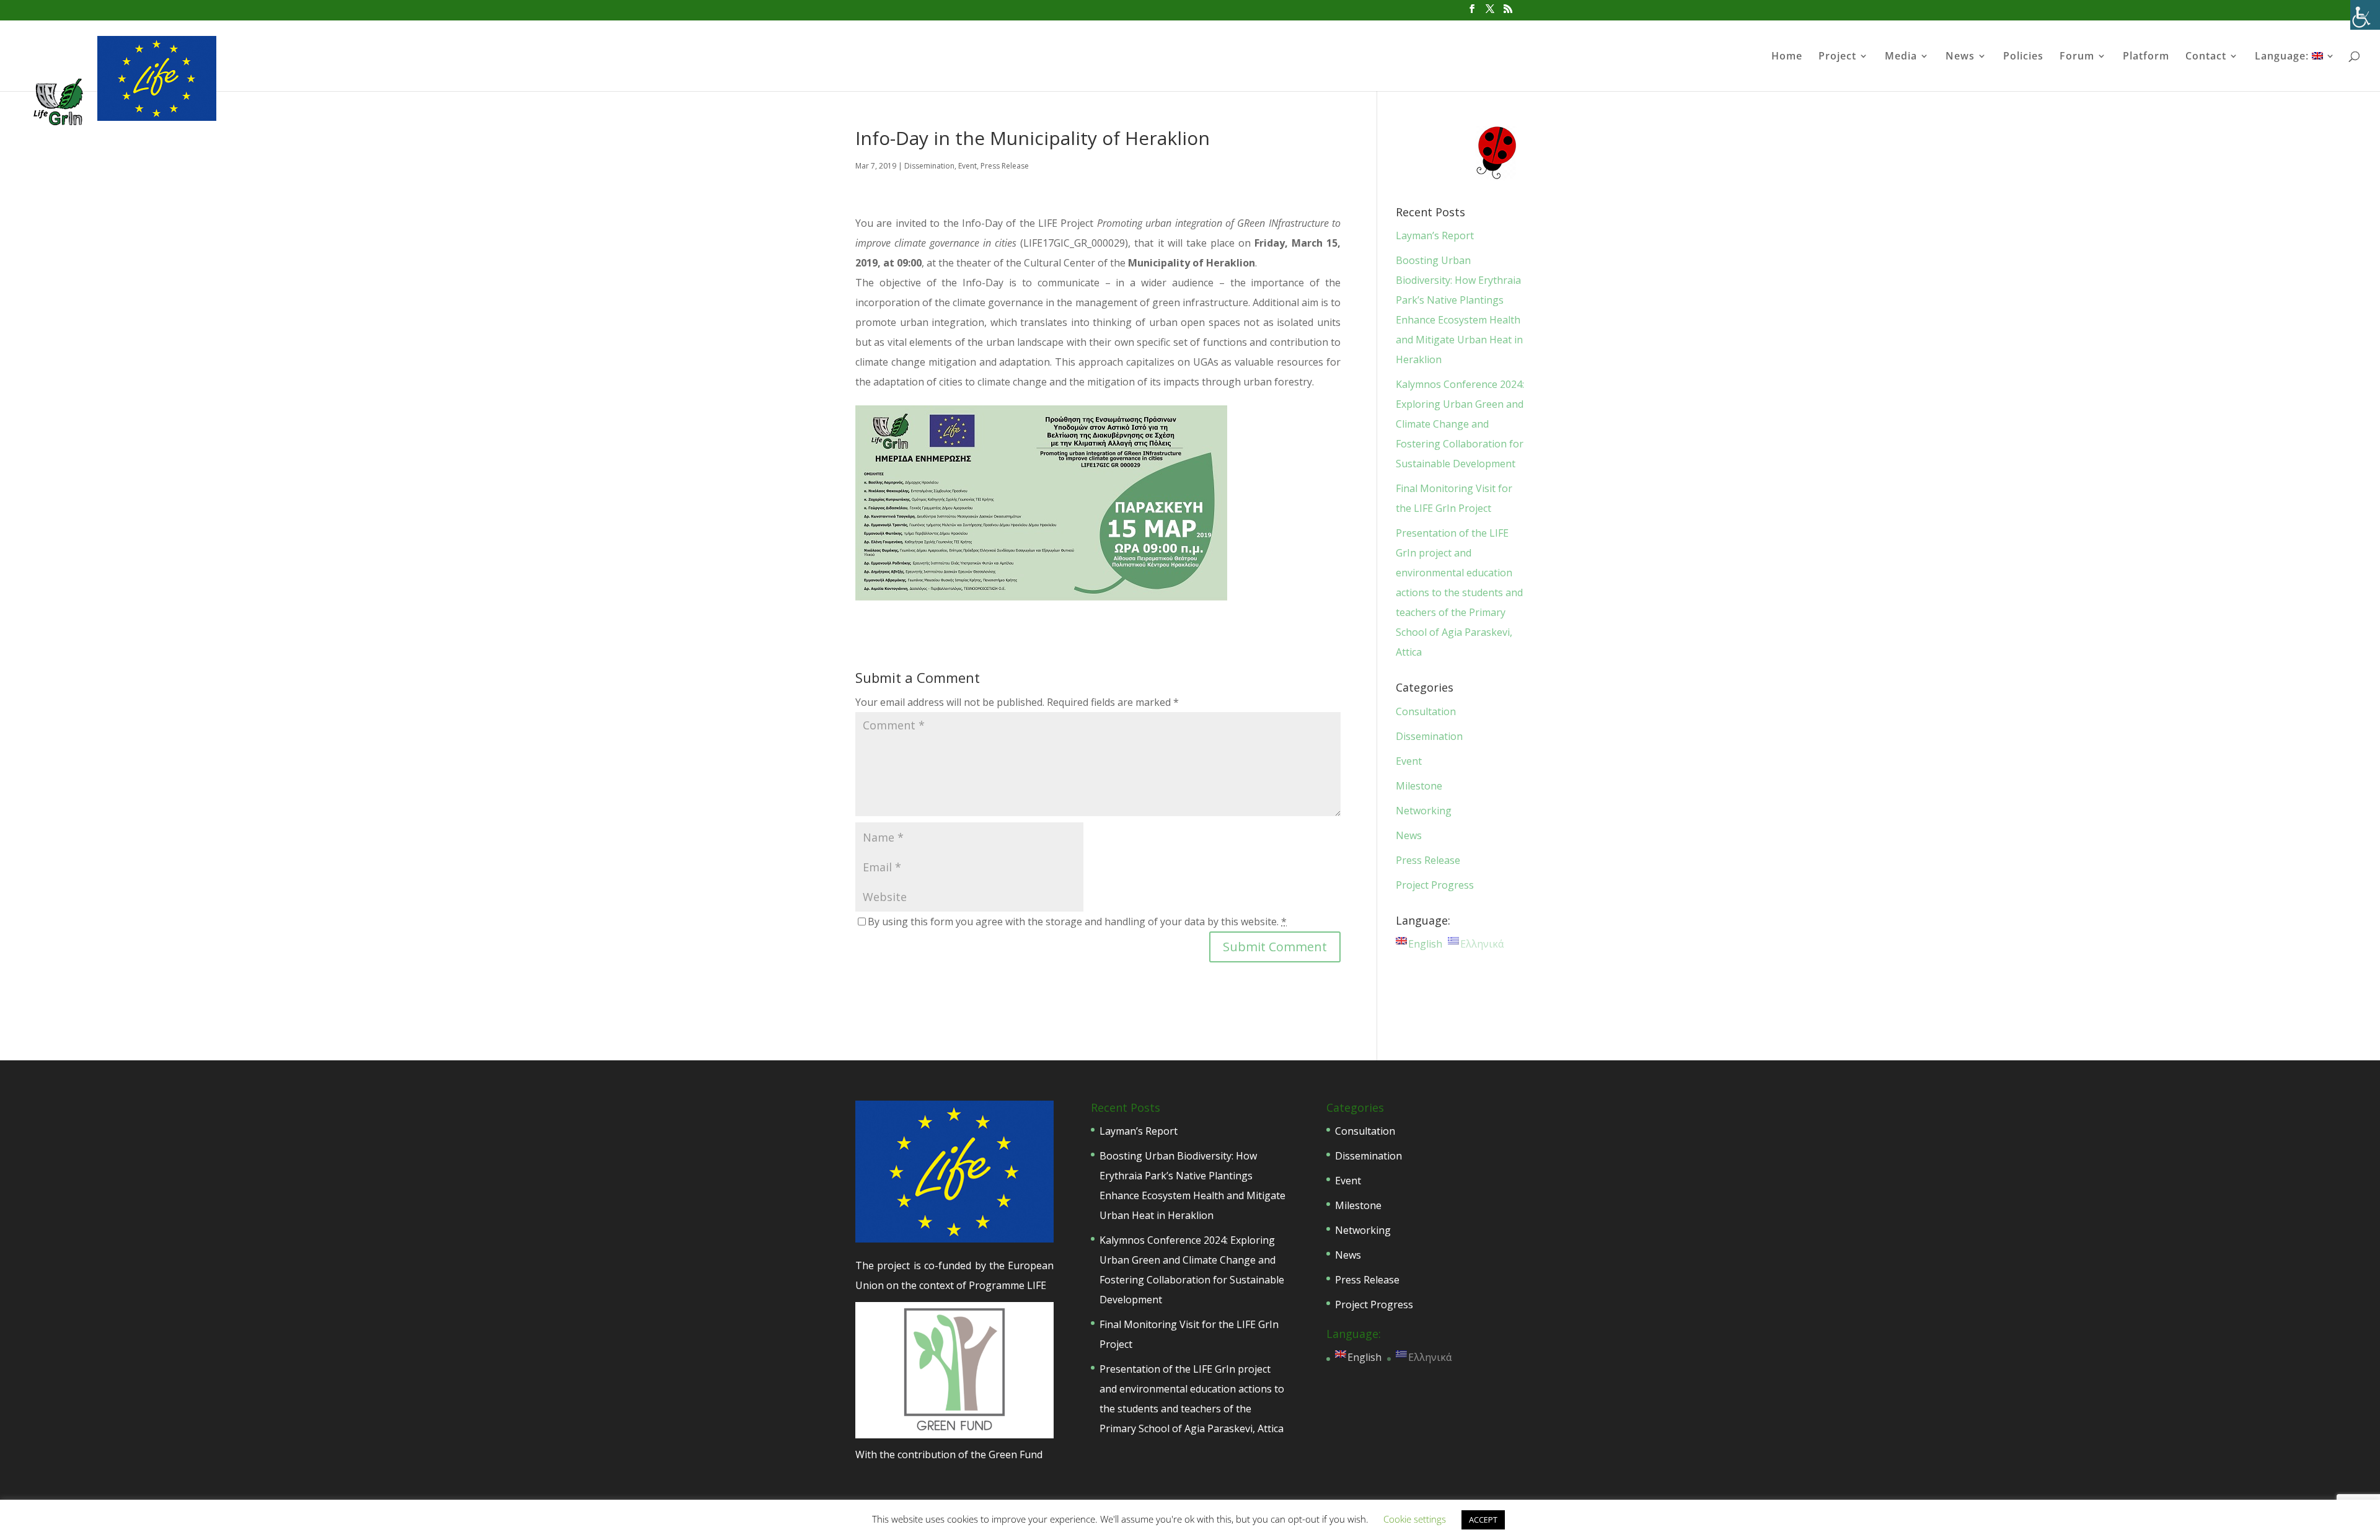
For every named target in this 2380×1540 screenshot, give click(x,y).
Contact (2206, 57)
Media (1901, 57)
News (1960, 57)
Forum (2077, 57)
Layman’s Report (1435, 235)
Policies (2023, 57)
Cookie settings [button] (1415, 1519)
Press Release (1005, 166)
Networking (1424, 811)
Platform (2146, 57)
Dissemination (929, 166)
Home (1787, 57)
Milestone (1419, 786)
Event (967, 166)
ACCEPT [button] (1483, 1520)
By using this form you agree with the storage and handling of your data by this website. (1077, 922)
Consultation (1426, 711)
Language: (2283, 57)
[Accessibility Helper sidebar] (2365, 15)
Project (1837, 57)
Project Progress (1435, 885)
